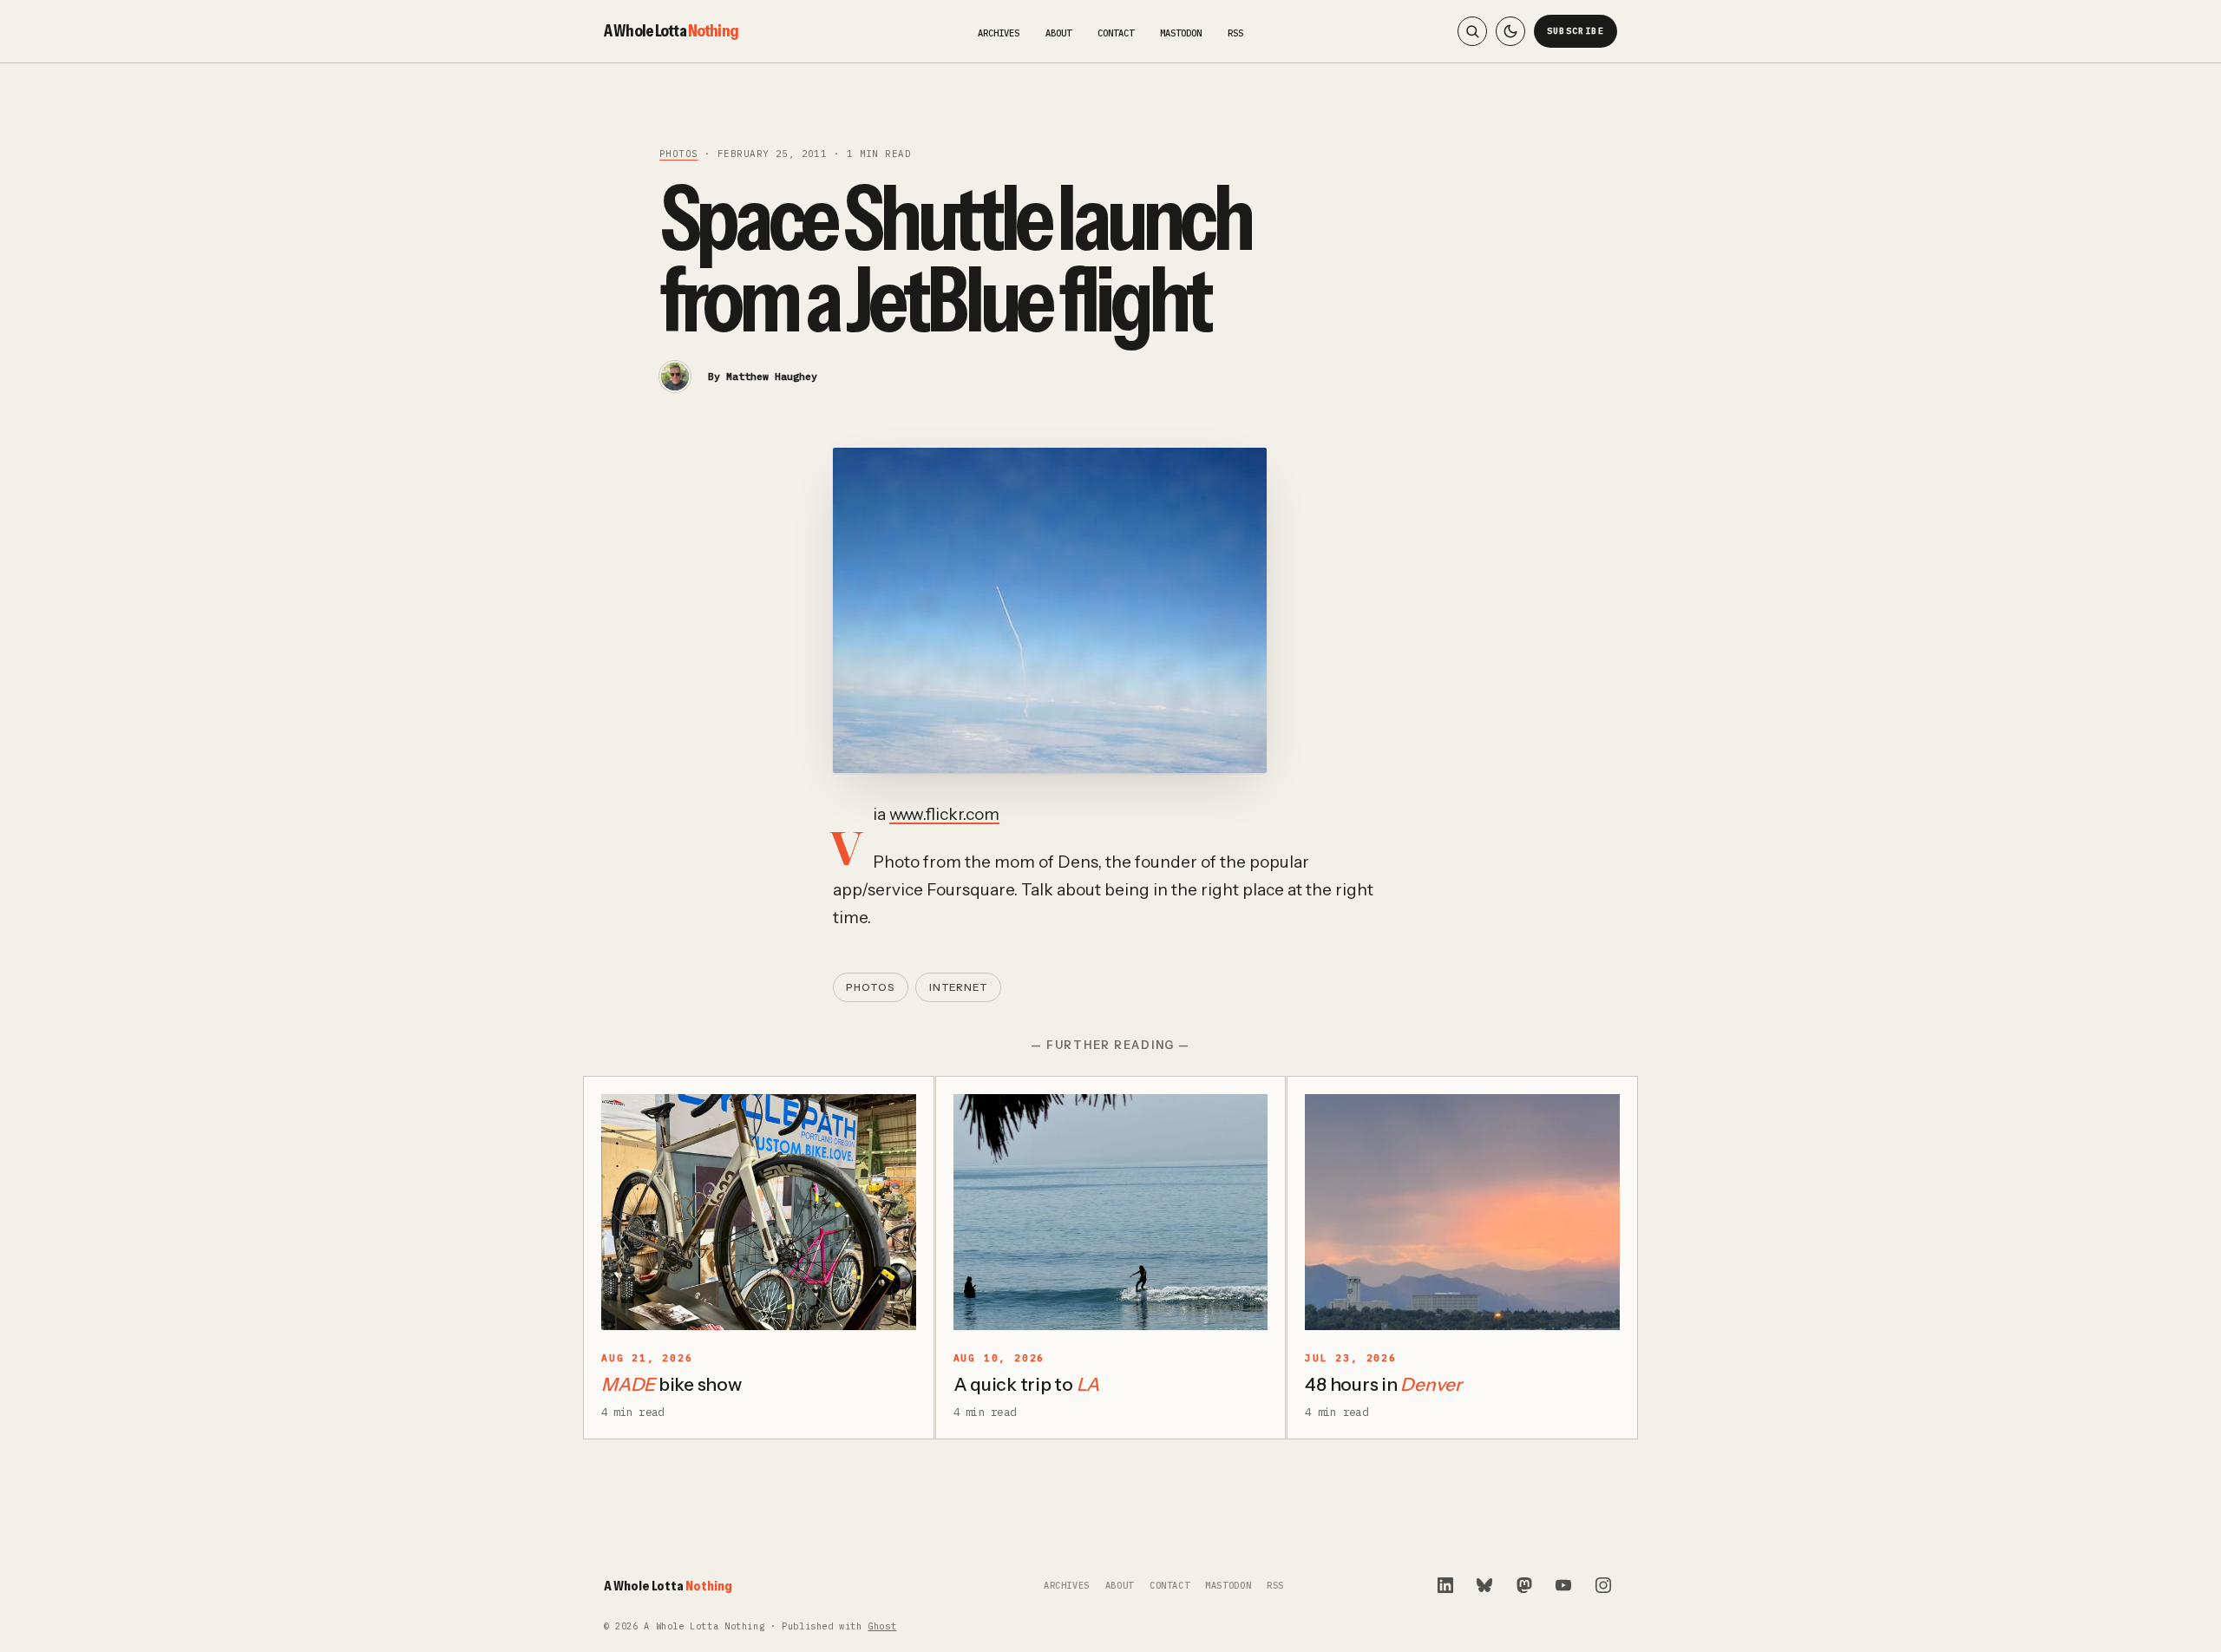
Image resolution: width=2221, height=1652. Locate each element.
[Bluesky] (1484, 1585)
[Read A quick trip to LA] (1111, 1212)
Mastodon (1181, 33)
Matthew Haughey (772, 376)
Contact (1116, 33)
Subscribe (1576, 31)
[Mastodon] (1524, 1585)
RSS (1235, 33)
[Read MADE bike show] (759, 1212)
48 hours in (1383, 1384)
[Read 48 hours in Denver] (1462, 1212)
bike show (672, 1384)
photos (679, 154)
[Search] (1472, 31)
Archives (999, 33)
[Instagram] (1603, 1585)
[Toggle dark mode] (1510, 31)
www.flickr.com (944, 814)
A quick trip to (1027, 1384)
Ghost (882, 1626)
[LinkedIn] (1445, 1585)
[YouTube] (1563, 1585)
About (1058, 33)
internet (959, 987)
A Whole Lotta (671, 30)
